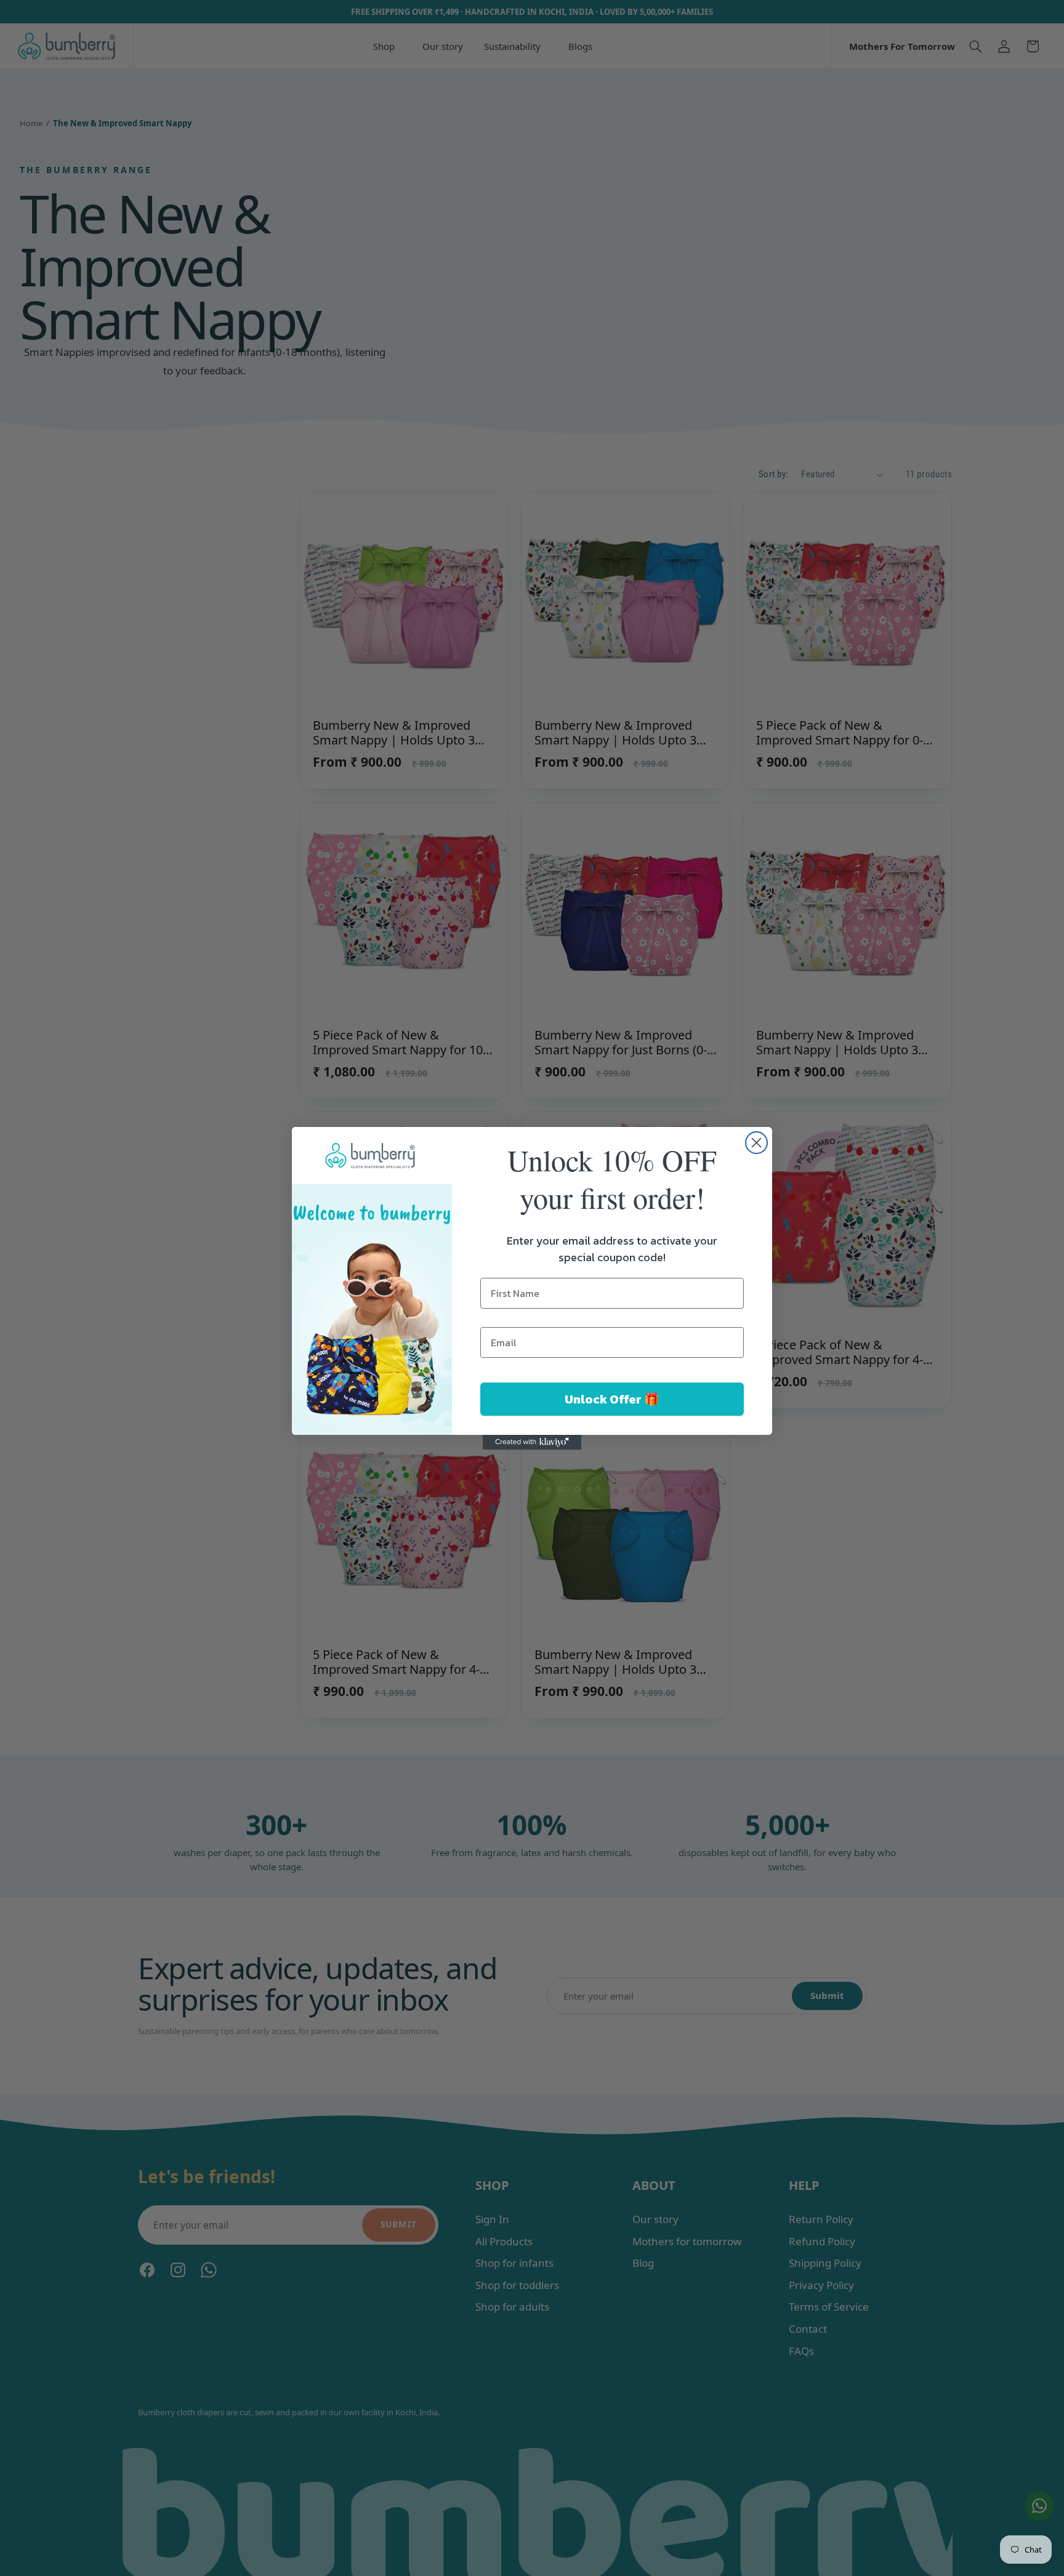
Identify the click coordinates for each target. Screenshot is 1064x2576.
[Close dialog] (756, 1143)
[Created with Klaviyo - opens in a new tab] (532, 1442)
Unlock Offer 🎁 (612, 1399)
